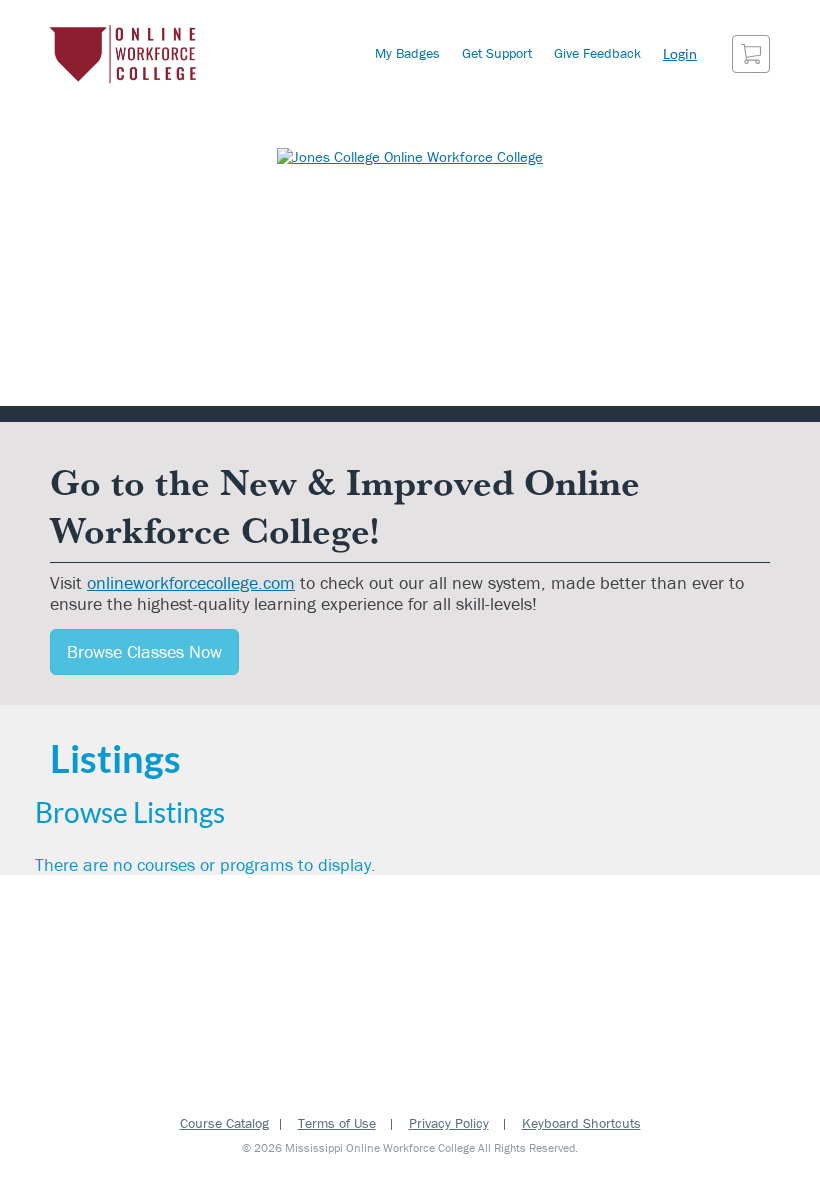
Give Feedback (597, 53)
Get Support (497, 53)
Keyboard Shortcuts (581, 1123)
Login (680, 53)
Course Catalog (224, 1123)
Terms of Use (337, 1123)
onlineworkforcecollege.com (191, 582)
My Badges (407, 53)
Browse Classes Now (144, 651)
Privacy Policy (449, 1123)
